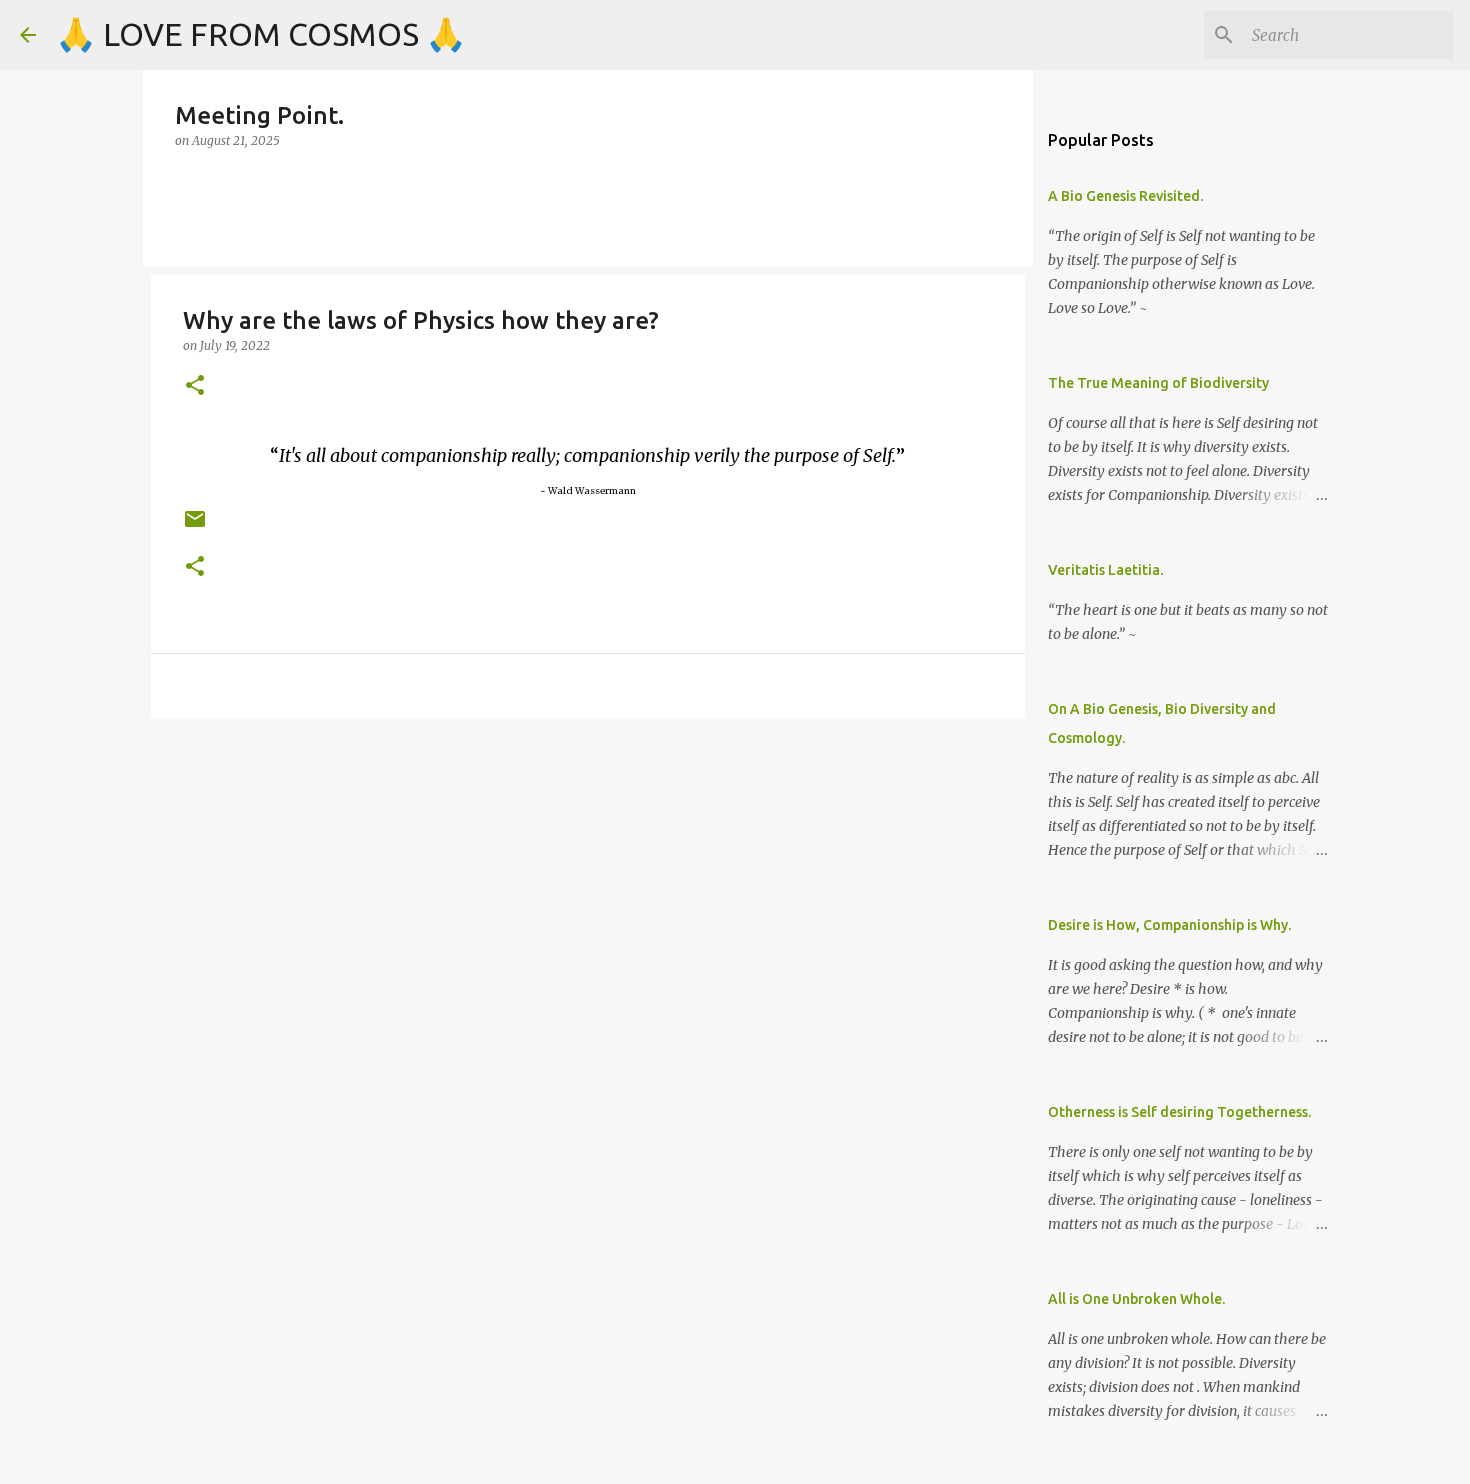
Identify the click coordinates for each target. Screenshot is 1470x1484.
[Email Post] (195, 526)
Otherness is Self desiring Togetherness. (1179, 1112)
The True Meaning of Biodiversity (1158, 383)
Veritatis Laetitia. (1105, 570)
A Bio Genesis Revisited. (1125, 196)
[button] (195, 386)
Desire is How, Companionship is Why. (1169, 925)
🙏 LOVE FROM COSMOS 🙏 (261, 34)
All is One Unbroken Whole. (1136, 1299)
